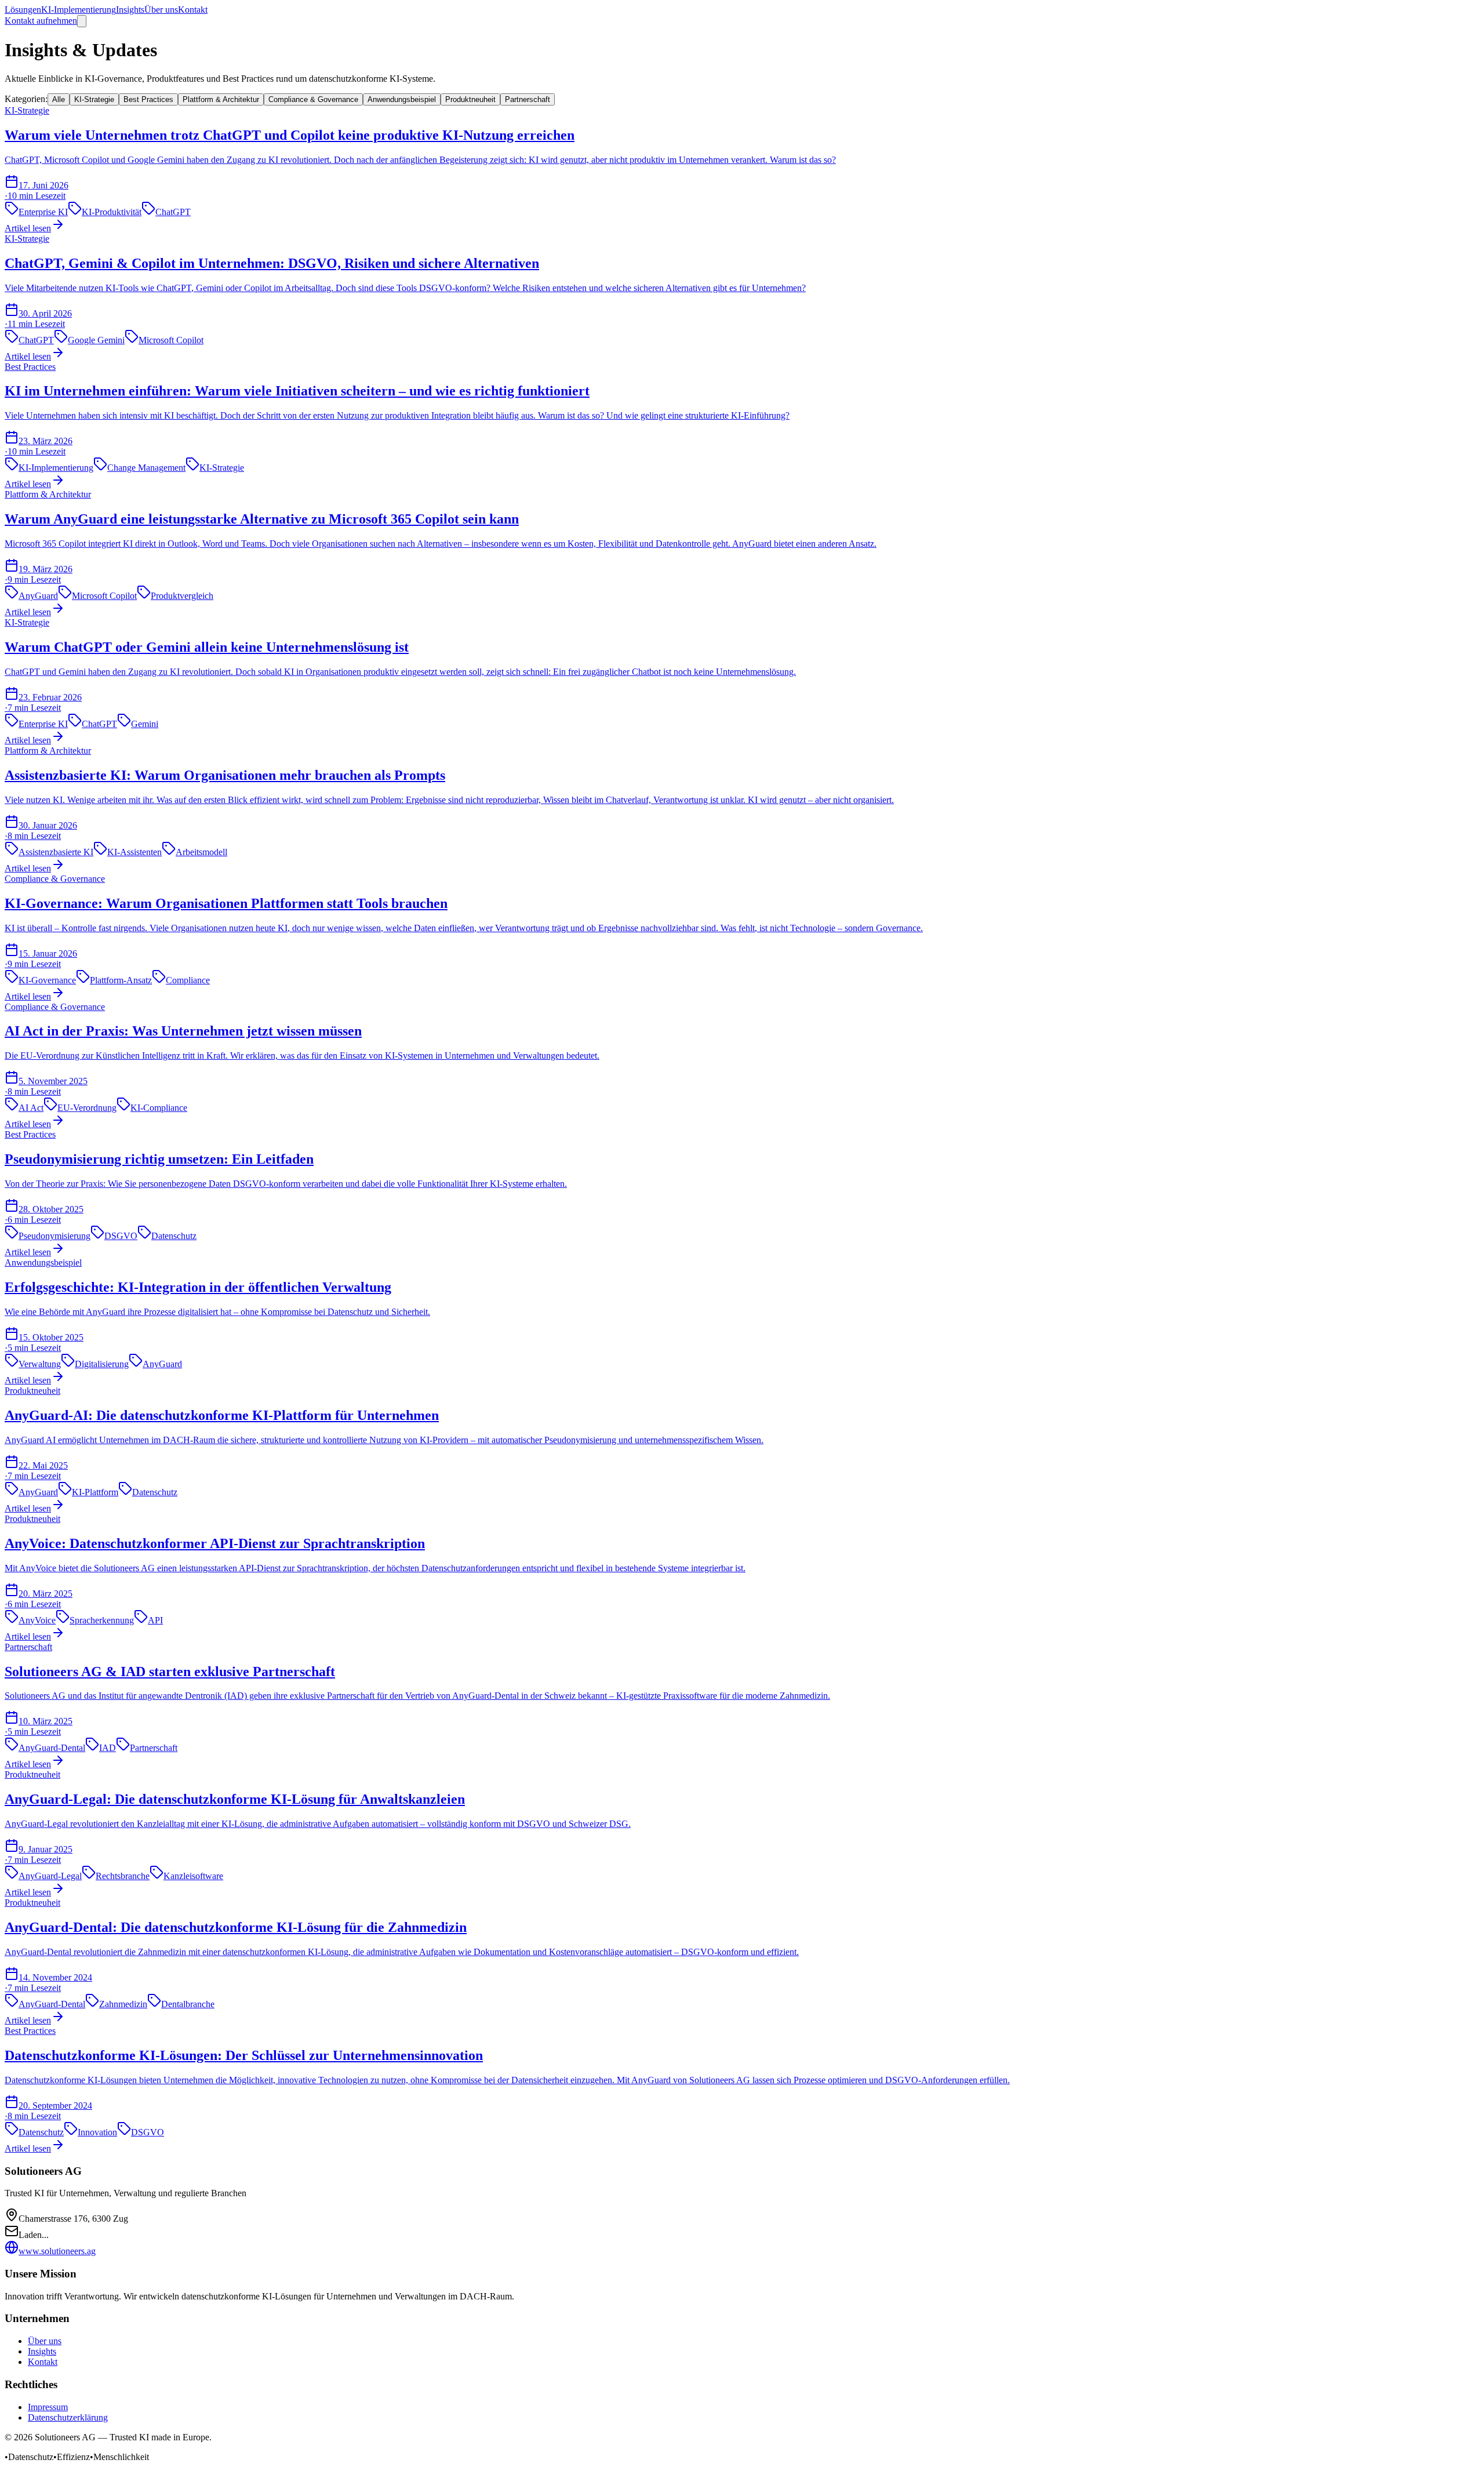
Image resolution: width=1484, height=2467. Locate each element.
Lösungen (23, 10)
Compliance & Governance (313, 99)
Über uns (161, 10)
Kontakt (193, 10)
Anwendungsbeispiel (402, 99)
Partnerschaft (528, 99)
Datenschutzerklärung (68, 2417)
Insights (130, 10)
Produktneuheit (470, 99)
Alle (59, 99)
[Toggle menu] (82, 21)
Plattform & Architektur (221, 99)
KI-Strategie (94, 99)
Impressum (48, 2407)
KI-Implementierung (79, 10)
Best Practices (148, 99)
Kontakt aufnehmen (41, 21)
